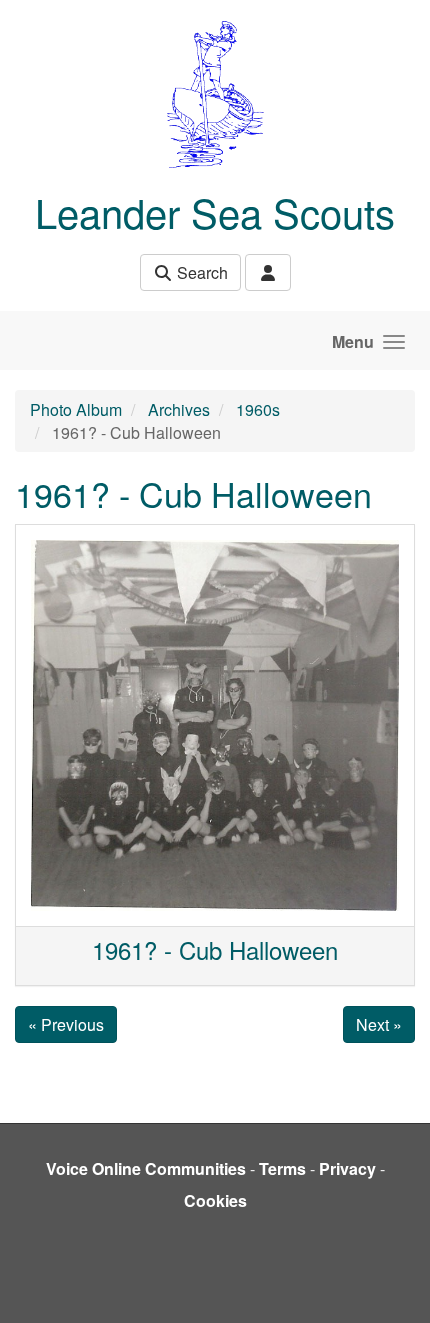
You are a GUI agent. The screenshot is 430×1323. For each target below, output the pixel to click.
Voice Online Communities (146, 1168)
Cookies (215, 1200)
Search (200, 272)
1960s (258, 409)
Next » (379, 1024)
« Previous (66, 1024)
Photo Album (76, 409)
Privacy (347, 1168)
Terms (282, 1168)
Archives (179, 409)
